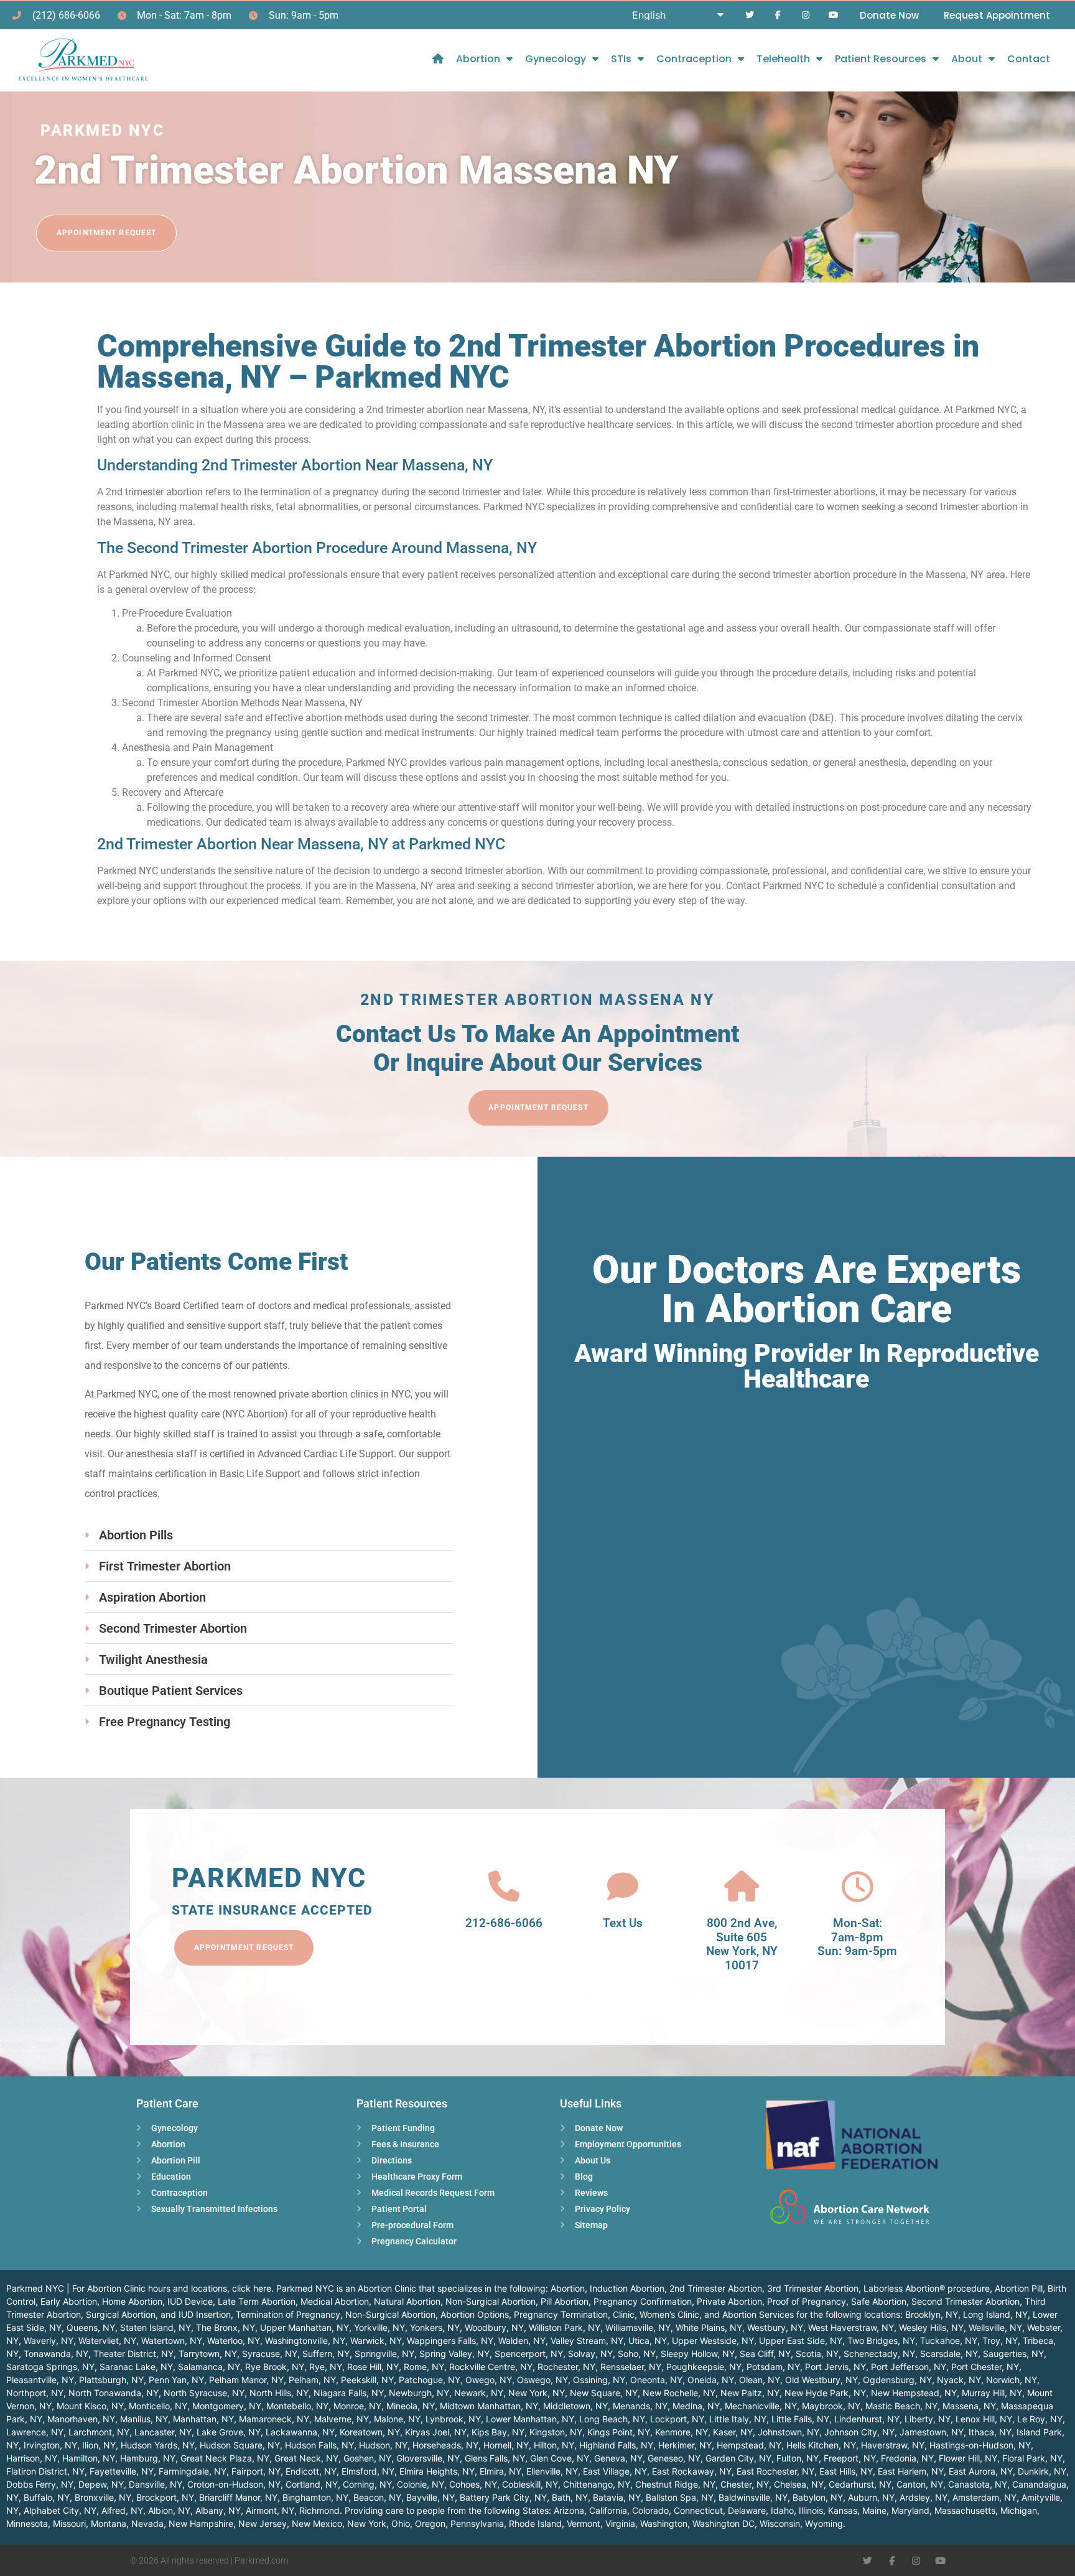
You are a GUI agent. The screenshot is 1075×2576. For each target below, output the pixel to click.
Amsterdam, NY (984, 2497)
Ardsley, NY (924, 2497)
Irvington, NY (50, 2445)
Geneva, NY (618, 2458)
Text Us (623, 1923)
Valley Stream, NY (587, 2340)
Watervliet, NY (107, 2340)
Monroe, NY (357, 2406)
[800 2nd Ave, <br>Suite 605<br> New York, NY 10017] (742, 1887)
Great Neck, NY (306, 2458)
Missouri (69, 2523)
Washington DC (724, 2523)
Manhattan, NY (203, 2419)
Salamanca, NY (209, 2367)
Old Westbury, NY (821, 2380)
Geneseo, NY (674, 2458)
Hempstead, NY (749, 2445)
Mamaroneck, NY (274, 2419)
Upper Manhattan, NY (305, 2327)
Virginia (620, 2523)
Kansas (843, 2510)
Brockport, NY (165, 2497)
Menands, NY (640, 2406)
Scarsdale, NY (949, 2354)
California (608, 2510)
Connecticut (698, 2510)
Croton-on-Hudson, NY (234, 2484)
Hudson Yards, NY (158, 2445)
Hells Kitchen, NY (821, 2445)
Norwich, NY (1012, 2380)
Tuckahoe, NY (949, 2340)
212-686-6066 (504, 1923)
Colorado (650, 2510)
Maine (874, 2510)
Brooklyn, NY (932, 2314)
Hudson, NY (383, 2445)
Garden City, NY (738, 2458)
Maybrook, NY (831, 2406)
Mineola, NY (411, 2406)
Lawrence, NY (35, 2432)
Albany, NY (218, 2510)
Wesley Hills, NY (931, 2327)
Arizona (569, 2510)
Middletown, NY (575, 2406)
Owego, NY (489, 2380)
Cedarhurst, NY (860, 2484)
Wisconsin (780, 2523)
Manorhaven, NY (81, 2419)
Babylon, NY (818, 2497)
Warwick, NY (376, 2340)
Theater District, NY (133, 2354)
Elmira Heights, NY (437, 2471)
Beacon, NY (377, 2497)
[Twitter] (750, 15)
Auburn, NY (871, 2497)
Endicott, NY (311, 2471)
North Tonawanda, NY (114, 2393)
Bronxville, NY (103, 2497)
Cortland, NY (312, 2484)
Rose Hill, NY (373, 2367)
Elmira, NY (500, 2471)
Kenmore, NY (682, 2432)
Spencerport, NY (529, 2354)
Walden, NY (522, 2340)
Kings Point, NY (619, 2432)
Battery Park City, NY (503, 2497)
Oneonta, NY (656, 2380)
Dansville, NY (156, 2484)
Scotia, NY (817, 2354)
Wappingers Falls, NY (450, 2340)
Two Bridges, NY (881, 2340)
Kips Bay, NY (498, 2432)
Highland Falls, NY (616, 2445)
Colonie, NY (421, 2484)
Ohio (401, 2523)
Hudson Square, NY (240, 2445)
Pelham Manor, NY (246, 2380)
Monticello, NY (158, 2406)
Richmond (319, 2510)
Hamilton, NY (89, 2458)
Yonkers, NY (435, 2327)
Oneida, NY (711, 2380)
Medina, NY (696, 2406)
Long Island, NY (995, 2314)
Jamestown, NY (932, 2432)
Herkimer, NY (685, 2445)
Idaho (782, 2510)
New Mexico (317, 2523)
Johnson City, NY (859, 2432)
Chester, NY (745, 2484)
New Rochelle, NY (679, 2393)
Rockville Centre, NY (491, 2367)
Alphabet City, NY (60, 2510)
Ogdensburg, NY (897, 2380)
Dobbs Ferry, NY (40, 2484)
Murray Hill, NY (992, 2393)
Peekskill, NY (367, 2380)
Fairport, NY (256, 2471)
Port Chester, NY (985, 2367)
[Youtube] (833, 15)
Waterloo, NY (234, 2340)
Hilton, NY (554, 2445)
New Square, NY (604, 2393)
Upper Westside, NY (713, 2340)
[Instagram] (805, 15)
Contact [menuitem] (1029, 59)
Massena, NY (969, 2406)
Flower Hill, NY (968, 2458)
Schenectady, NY (879, 2354)
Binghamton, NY (315, 2497)
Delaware (747, 2510)
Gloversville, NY (428, 2458)
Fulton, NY (798, 2458)
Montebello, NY (297, 2406)
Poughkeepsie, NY (704, 2367)
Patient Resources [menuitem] (881, 59)
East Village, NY (615, 2471)
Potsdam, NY (773, 2367)
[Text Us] (623, 1887)
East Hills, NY (846, 2471)
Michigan (1019, 2510)
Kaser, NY (733, 2432)
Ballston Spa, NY (680, 2497)
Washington (664, 2523)
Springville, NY (384, 2354)
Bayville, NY (430, 2497)
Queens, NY (91, 2327)
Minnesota (27, 2523)
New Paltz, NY (750, 2393)
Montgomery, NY (227, 2406)
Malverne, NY (342, 2419)
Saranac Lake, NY (136, 2367)
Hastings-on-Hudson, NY (980, 2445)
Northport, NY (35, 2393)
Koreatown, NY (370, 2432)
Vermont (584, 2523)
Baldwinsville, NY (753, 2497)
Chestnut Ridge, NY (675, 2484)
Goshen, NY (367, 2458)
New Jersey (263, 2523)
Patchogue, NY (430, 2380)
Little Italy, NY (738, 2419)
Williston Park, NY (565, 2327)
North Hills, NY (279, 2393)
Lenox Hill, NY (984, 2419)
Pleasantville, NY (40, 2380)
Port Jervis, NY (835, 2367)
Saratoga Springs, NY (50, 2367)
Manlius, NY (144, 2419)
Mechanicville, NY (761, 2406)
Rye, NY (326, 2367)
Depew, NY (101, 2484)
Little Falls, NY (800, 2419)
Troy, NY (1000, 2340)
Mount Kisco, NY (90, 2406)
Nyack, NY (959, 2380)
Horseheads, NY (445, 2445)
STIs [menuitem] (621, 59)
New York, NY (537, 2393)
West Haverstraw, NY (851, 2327)
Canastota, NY (978, 2484)
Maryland (910, 2510)
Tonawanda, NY (56, 2354)
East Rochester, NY (775, 2471)
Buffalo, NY (47, 2497)
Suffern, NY (326, 2354)
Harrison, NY (32, 2458)
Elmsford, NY (368, 2471)
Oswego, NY (542, 2380)
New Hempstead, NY (914, 2393)
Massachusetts (965, 2510)
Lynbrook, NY (453, 2419)
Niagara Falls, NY (349, 2393)
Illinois (811, 2510)
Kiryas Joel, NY (436, 2432)
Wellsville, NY (995, 2327)
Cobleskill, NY (530, 2484)
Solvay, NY (590, 2354)
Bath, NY (570, 2497)
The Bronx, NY (226, 2327)
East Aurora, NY (981, 2471)
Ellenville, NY (552, 2471)
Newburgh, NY (419, 2393)
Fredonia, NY (907, 2458)
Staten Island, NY (156, 2327)
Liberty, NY (928, 2419)
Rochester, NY (566, 2367)
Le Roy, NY (1040, 2419)
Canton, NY (920, 2484)
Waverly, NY (49, 2340)
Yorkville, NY (379, 2327)
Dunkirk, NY (1042, 2471)
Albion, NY (169, 2510)
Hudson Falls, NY (319, 2445)
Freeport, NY (850, 2458)
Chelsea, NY (799, 2484)
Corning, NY (367, 2484)
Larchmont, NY (99, 2432)
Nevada (147, 2523)
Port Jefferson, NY (909, 2367)
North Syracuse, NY (204, 2393)
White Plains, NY (709, 2327)
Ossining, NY (599, 2380)
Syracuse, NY (270, 2354)
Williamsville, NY (638, 2327)
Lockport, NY (677, 2419)
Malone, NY (397, 2419)
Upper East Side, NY (801, 2340)
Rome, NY (424, 2367)
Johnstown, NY (789, 2432)
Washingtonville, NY (305, 2340)
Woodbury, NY (494, 2327)
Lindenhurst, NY (867, 2419)
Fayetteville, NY (122, 2471)
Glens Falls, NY (495, 2458)
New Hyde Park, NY (825, 2393)
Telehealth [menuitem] (783, 59)
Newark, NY (479, 2393)
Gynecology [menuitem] (556, 59)
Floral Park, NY (1032, 2458)
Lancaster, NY (163, 2432)
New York (367, 2523)
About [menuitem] (967, 59)
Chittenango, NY (597, 2484)
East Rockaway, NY (692, 2471)
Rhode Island (535, 2523)
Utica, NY (648, 2340)
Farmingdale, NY (193, 2471)
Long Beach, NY (612, 2419)
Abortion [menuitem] (478, 59)
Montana (109, 2523)
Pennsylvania (477, 2523)
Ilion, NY (99, 2445)
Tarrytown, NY (208, 2354)
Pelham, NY (312, 2380)
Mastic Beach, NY (901, 2406)
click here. (253, 2288)
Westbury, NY (775, 2327)
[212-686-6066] (504, 1887)
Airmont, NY (270, 2510)
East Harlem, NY (911, 2471)
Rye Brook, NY (275, 2367)
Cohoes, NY (473, 2484)
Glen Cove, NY (560, 2458)
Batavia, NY (617, 2497)
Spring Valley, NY (454, 2354)
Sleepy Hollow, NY (698, 2354)
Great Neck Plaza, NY (225, 2458)
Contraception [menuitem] (694, 59)
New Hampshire (201, 2523)
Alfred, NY (122, 2510)
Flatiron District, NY (45, 2471)
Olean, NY (760, 2380)
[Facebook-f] (778, 15)
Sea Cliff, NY (765, 2354)
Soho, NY (637, 2354)
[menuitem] (438, 59)
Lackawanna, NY (300, 2432)
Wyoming (824, 2523)
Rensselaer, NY (631, 2367)
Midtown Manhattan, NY (489, 2406)
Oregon (430, 2523)
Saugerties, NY (1013, 2354)
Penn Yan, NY (176, 2380)
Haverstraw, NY (893, 2445)
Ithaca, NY (990, 2432)
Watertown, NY (172, 2340)
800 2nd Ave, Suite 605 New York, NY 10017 (742, 1944)
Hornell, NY (506, 2445)
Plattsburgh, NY (111, 2380)
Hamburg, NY (148, 2458)
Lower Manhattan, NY (530, 2419)
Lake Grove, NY (229, 2432)
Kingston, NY (556, 2432)
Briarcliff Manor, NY (238, 2497)
